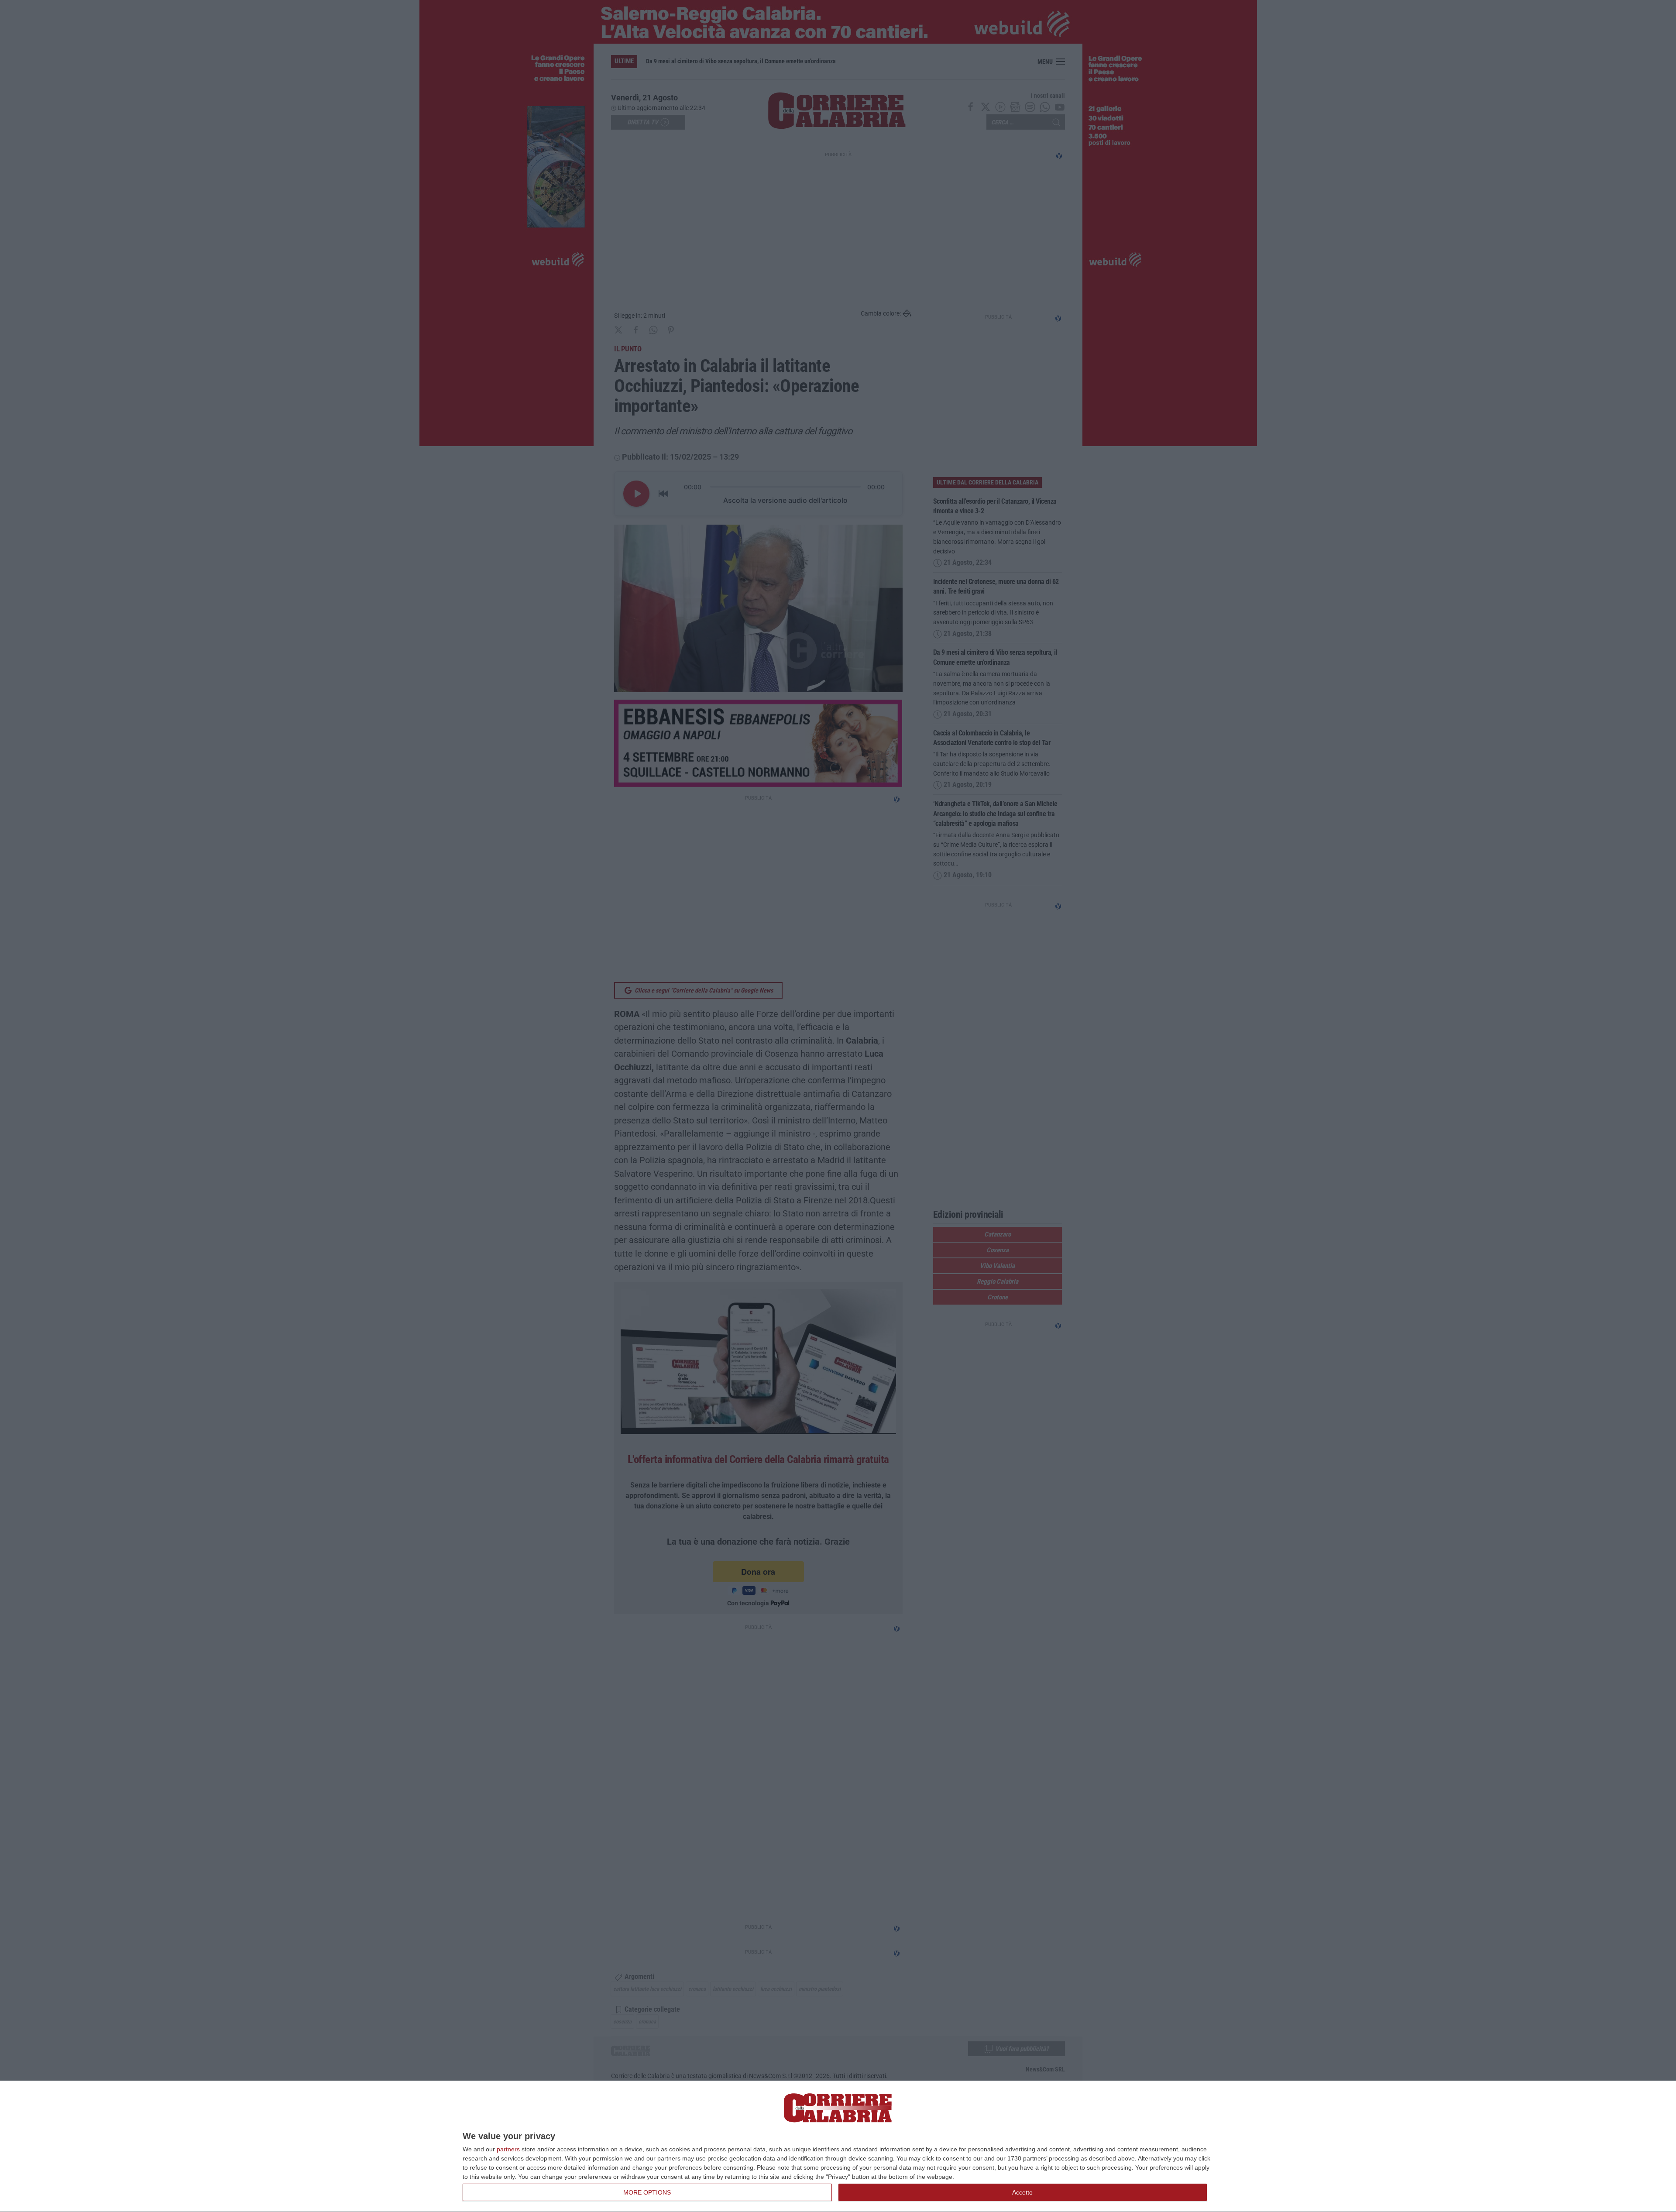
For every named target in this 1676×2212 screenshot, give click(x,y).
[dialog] (838, 2147)
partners (508, 2149)
